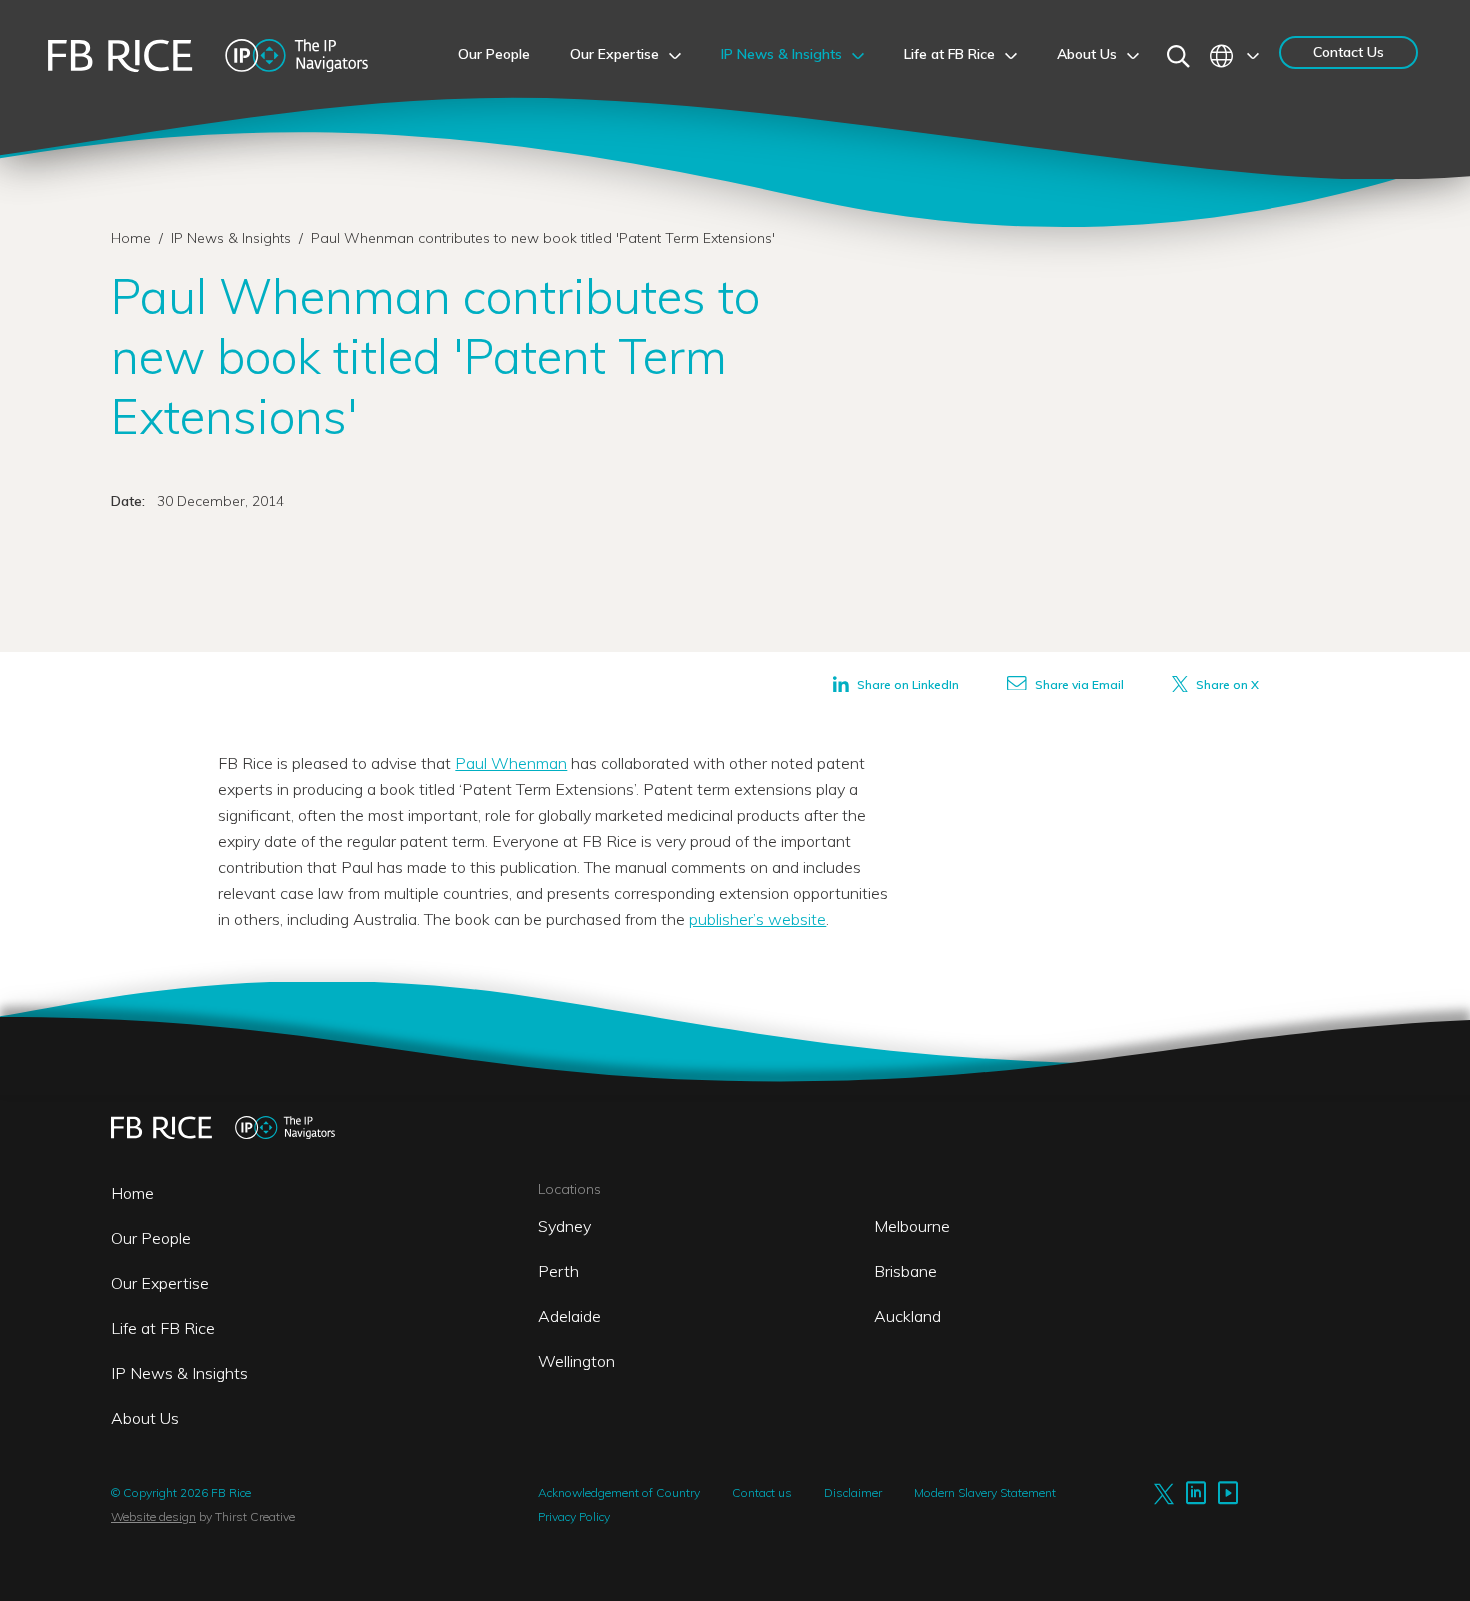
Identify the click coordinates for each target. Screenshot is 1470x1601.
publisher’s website (757, 919)
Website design (153, 1516)
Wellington (576, 1361)
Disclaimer (853, 1492)
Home (131, 238)
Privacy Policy (574, 1516)
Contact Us (1348, 52)
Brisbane (905, 1271)
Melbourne (912, 1226)
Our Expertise (160, 1283)
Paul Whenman (511, 763)
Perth (558, 1271)
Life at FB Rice (163, 1328)
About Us (145, 1418)
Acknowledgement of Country (619, 1492)
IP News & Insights (233, 238)
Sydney (564, 1226)
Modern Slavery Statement (985, 1492)
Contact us (762, 1492)
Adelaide (569, 1316)
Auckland (907, 1316)
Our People (151, 1238)
